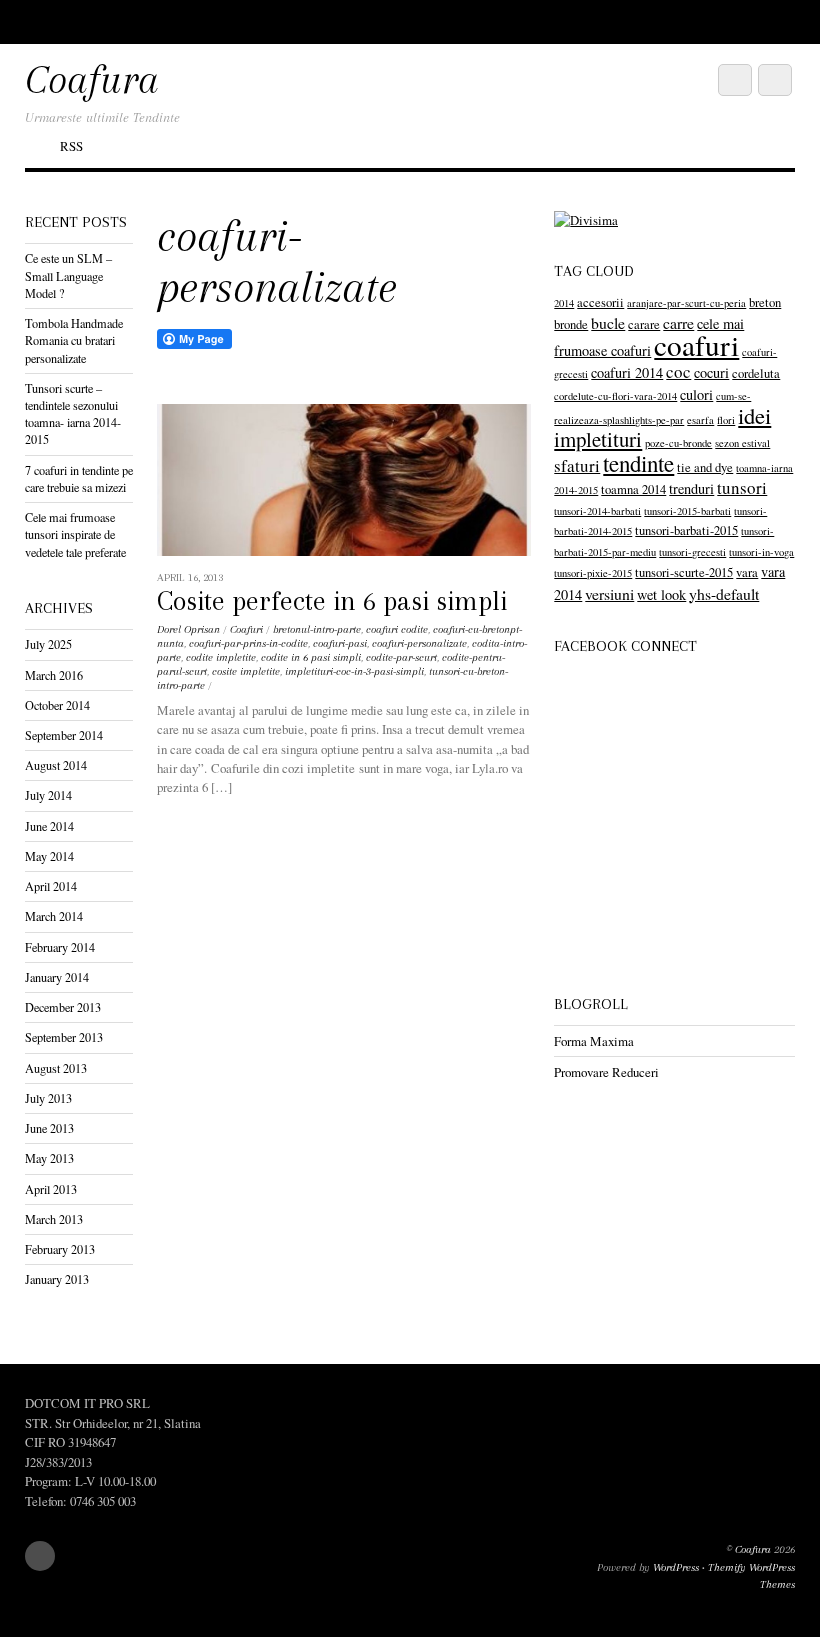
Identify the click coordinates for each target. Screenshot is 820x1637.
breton (765, 302)
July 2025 (48, 644)
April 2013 (51, 1189)
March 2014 (54, 916)
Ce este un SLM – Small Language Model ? (68, 275)
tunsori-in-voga (761, 552)
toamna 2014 (633, 489)
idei (754, 415)
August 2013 (56, 1068)
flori (726, 420)
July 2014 (48, 795)
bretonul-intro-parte (317, 629)
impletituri (598, 439)
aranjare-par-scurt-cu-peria (686, 303)
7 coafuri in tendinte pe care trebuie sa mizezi (79, 478)
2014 (564, 303)
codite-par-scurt (401, 657)
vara (747, 572)
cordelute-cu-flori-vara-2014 (615, 396)
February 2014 (60, 947)
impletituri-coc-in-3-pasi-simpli (354, 671)
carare (644, 324)
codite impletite (221, 657)
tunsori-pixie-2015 (593, 573)
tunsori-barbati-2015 (686, 530)
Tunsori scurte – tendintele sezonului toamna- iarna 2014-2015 (73, 414)
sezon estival (742, 443)
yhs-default (724, 593)
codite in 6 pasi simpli (311, 657)
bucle (608, 322)
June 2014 (49, 826)
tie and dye (705, 467)
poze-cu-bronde (678, 443)
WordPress (676, 1567)
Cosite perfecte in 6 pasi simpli (332, 601)
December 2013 (63, 1007)
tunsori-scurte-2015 (684, 572)
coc (678, 371)
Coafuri (246, 629)
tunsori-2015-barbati (687, 511)
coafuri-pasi (340, 643)
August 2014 (56, 765)
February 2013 (60, 1249)
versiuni (609, 593)
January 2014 (57, 977)
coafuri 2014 (627, 372)
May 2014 (49, 856)
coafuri (696, 344)
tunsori (742, 487)
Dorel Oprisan (188, 629)
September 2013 (64, 1037)
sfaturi (577, 465)
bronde (571, 324)
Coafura (753, 1549)
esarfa (700, 420)
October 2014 (57, 705)
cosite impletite (246, 671)
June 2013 (49, 1128)
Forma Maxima (594, 1041)
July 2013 (48, 1098)
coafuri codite (397, 629)
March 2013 (54, 1219)
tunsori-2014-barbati (597, 511)
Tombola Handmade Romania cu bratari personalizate (74, 340)
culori (696, 394)
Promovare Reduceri (606, 1072)
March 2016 (54, 675)
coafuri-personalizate (419, 643)
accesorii (600, 302)
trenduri (691, 488)
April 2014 (51, 886)
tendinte (638, 463)
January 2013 (57, 1279)
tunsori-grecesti (692, 552)
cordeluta (756, 373)
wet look (661, 594)
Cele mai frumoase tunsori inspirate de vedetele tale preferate (75, 534)
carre (678, 322)
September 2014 (64, 735)
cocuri (711, 372)
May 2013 (49, 1158)
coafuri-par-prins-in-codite (248, 643)
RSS (71, 146)
